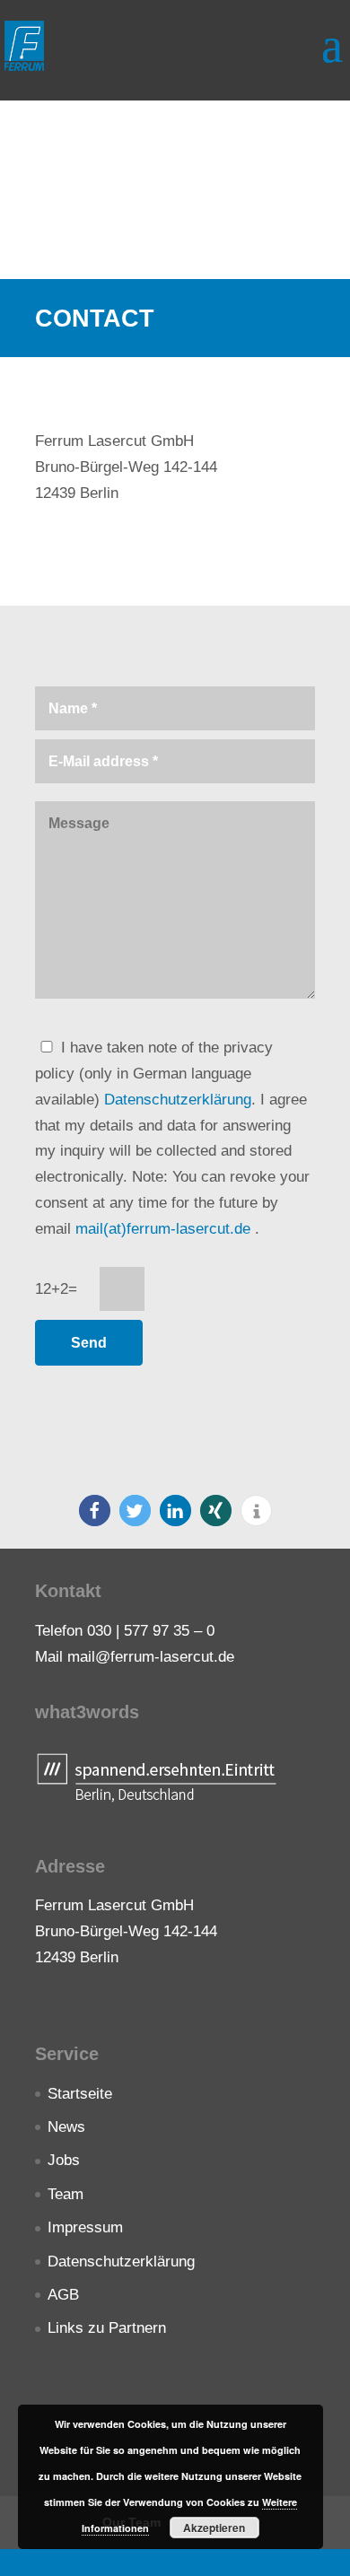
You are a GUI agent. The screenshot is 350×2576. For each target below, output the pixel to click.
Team (66, 2194)
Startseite (80, 2094)
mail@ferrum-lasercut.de (151, 1657)
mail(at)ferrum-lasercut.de (165, 1229)
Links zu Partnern (107, 2328)
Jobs (64, 2160)
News (66, 2127)
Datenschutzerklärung (178, 1100)
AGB (63, 2295)
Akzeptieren (214, 2528)
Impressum (85, 2227)
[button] (95, 1511)
